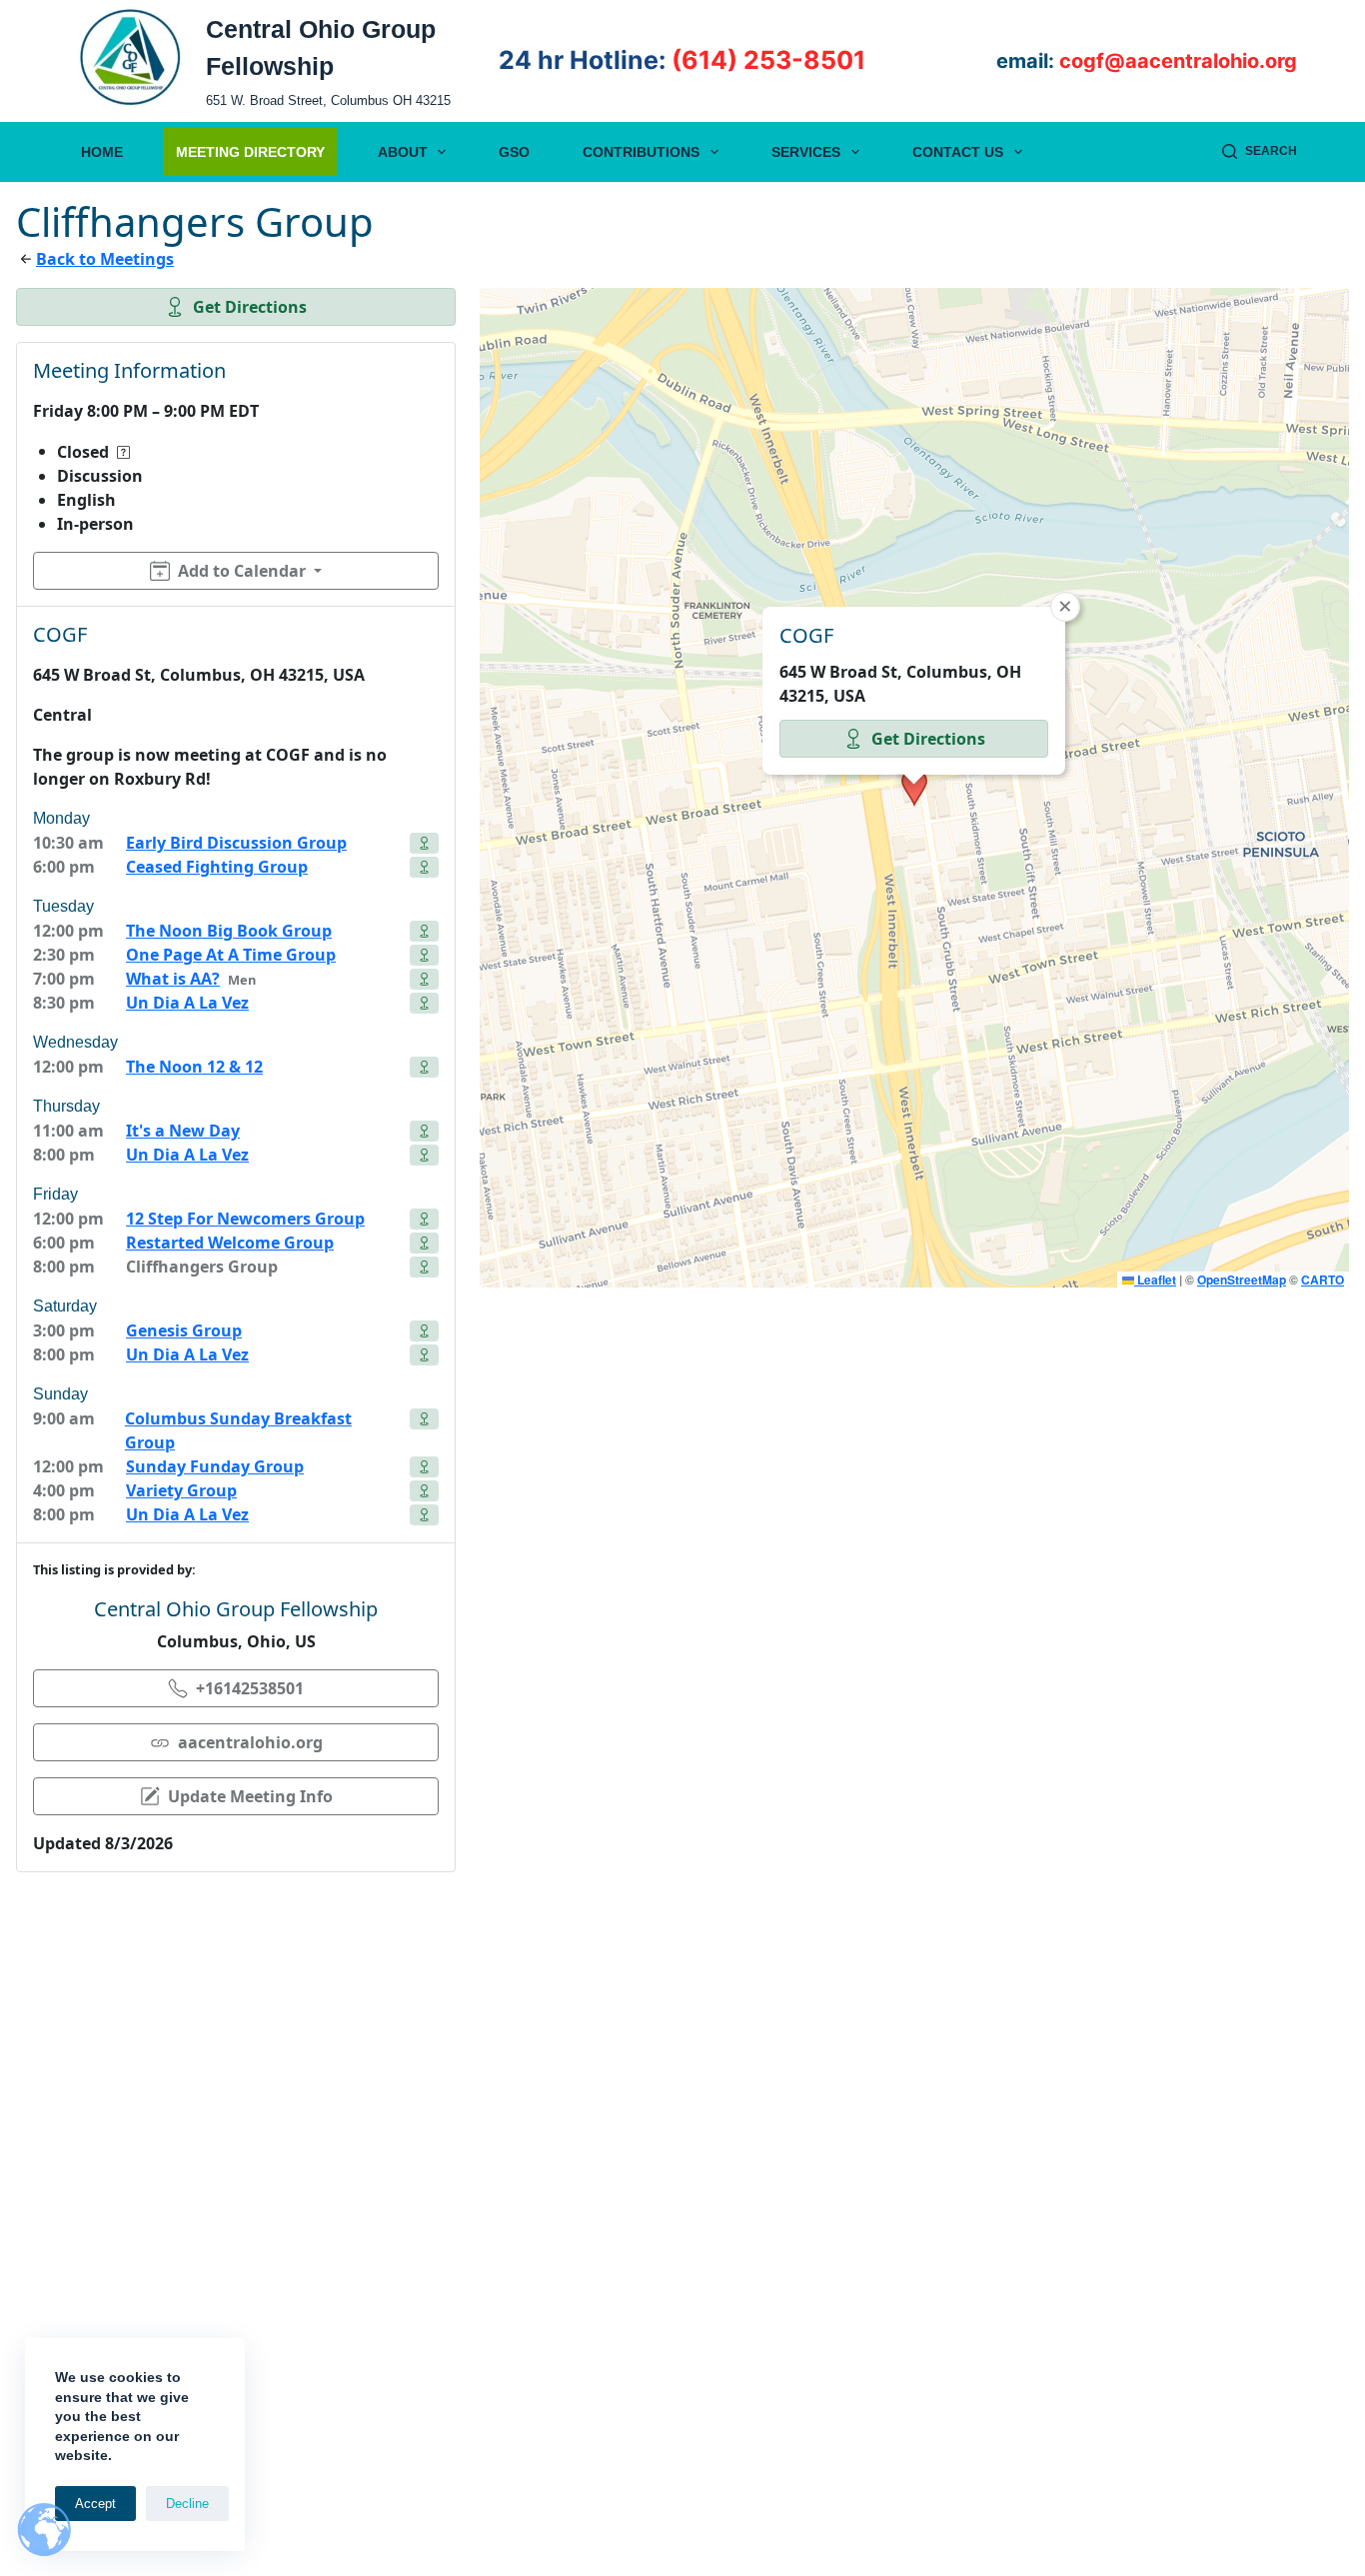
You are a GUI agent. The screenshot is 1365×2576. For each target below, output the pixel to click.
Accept (95, 2504)
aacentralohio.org (250, 1742)
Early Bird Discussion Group (236, 843)
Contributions (641, 152)
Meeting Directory (250, 152)
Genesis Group (184, 1330)
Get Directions (250, 307)
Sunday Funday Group (215, 1466)
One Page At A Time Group (231, 955)
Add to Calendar (242, 571)
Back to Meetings (105, 259)
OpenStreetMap (1242, 1280)
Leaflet (1155, 1280)
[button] (914, 788)
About (403, 152)
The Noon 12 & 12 (194, 1067)
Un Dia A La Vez (187, 1003)
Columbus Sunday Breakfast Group (238, 1430)
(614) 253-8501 (768, 60)
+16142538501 (250, 1688)
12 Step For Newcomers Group (245, 1219)
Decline (187, 2504)
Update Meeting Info (250, 1796)
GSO (514, 152)
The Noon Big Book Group (229, 931)
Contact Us (958, 152)
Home (102, 152)
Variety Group (181, 1490)
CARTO (1323, 1280)
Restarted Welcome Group (230, 1243)
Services (806, 152)
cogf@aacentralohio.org (1178, 61)
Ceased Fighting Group (217, 867)
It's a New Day (183, 1131)
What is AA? (173, 979)
